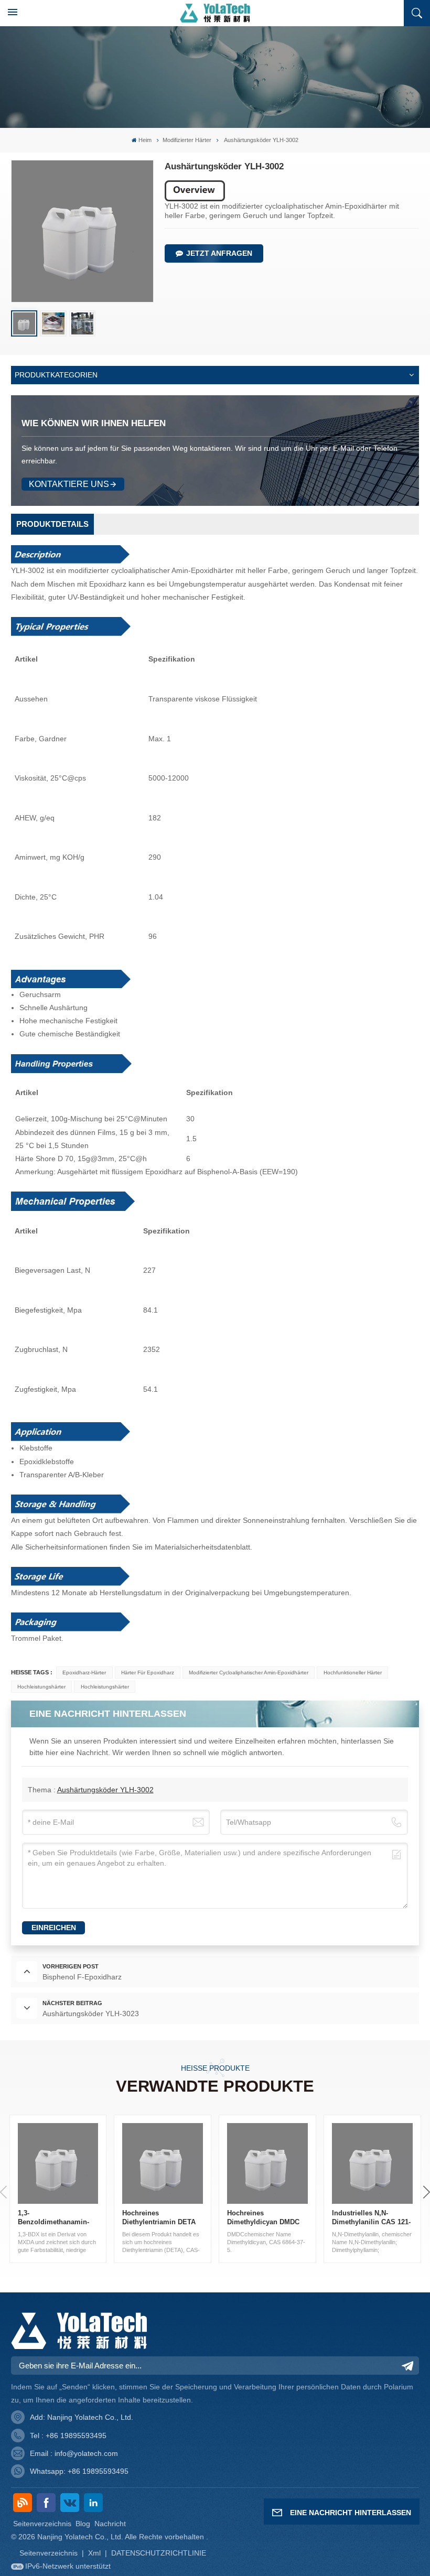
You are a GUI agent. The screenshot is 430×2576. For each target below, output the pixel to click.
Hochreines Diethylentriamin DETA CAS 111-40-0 (159, 2218)
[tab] (52, 524)
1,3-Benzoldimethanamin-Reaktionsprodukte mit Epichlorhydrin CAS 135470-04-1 (55, 2218)
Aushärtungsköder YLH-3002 (105, 1790)
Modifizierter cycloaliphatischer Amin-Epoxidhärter (249, 1673)
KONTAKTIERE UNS (69, 484)
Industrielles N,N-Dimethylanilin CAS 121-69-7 (371, 2218)
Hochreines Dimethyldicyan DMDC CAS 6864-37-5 (263, 2218)
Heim (145, 140)
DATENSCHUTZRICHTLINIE (159, 2553)
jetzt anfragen (219, 253)
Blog (83, 2524)
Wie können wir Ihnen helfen (94, 423)
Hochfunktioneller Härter (353, 1673)
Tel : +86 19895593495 (68, 2436)
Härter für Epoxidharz (148, 1673)
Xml (94, 2553)
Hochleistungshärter (41, 1687)
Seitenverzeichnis (42, 2524)
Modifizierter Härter (187, 140)
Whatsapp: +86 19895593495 (79, 2471)
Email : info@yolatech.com (74, 2453)
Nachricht (110, 2524)
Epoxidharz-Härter (84, 1673)
